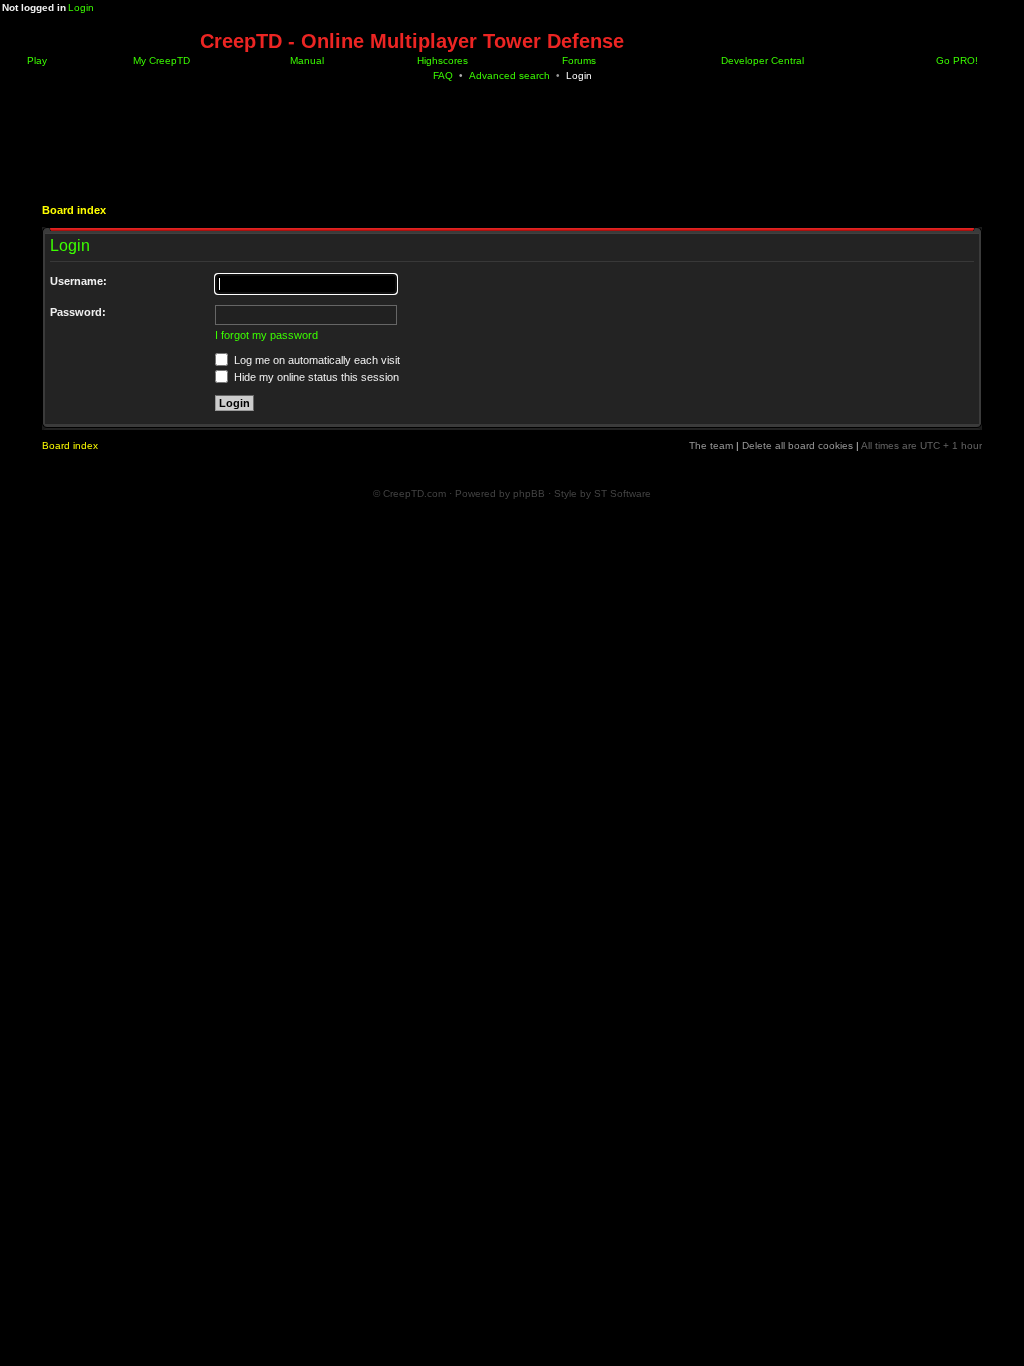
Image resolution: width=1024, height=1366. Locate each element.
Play (35, 60)
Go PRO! (955, 60)
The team (711, 445)
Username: (78, 281)
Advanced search (509, 75)
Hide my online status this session (315, 377)
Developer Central (761, 60)
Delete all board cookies (797, 445)
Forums (577, 60)
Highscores (441, 60)
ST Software (622, 493)
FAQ (443, 75)
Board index (74, 210)
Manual (305, 60)
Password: (78, 312)
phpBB (529, 493)
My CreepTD (160, 60)
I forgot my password (266, 335)
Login (81, 7)
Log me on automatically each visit (315, 360)
